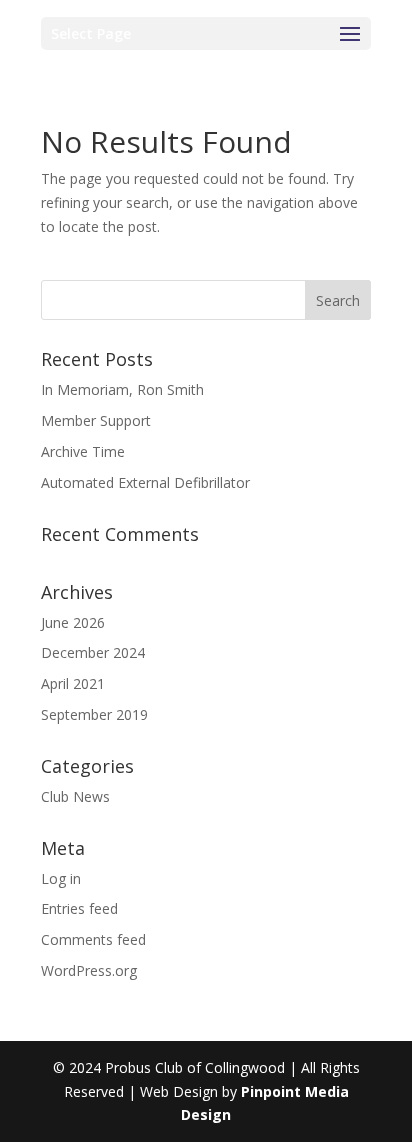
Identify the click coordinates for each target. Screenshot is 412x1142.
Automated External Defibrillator (145, 482)
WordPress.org (89, 970)
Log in (61, 878)
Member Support (96, 420)
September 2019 (94, 714)
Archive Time (83, 451)
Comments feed (93, 939)
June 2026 (73, 622)
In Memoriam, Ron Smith (122, 389)
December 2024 (93, 652)
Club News (75, 796)
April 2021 (73, 683)
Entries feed (79, 908)
